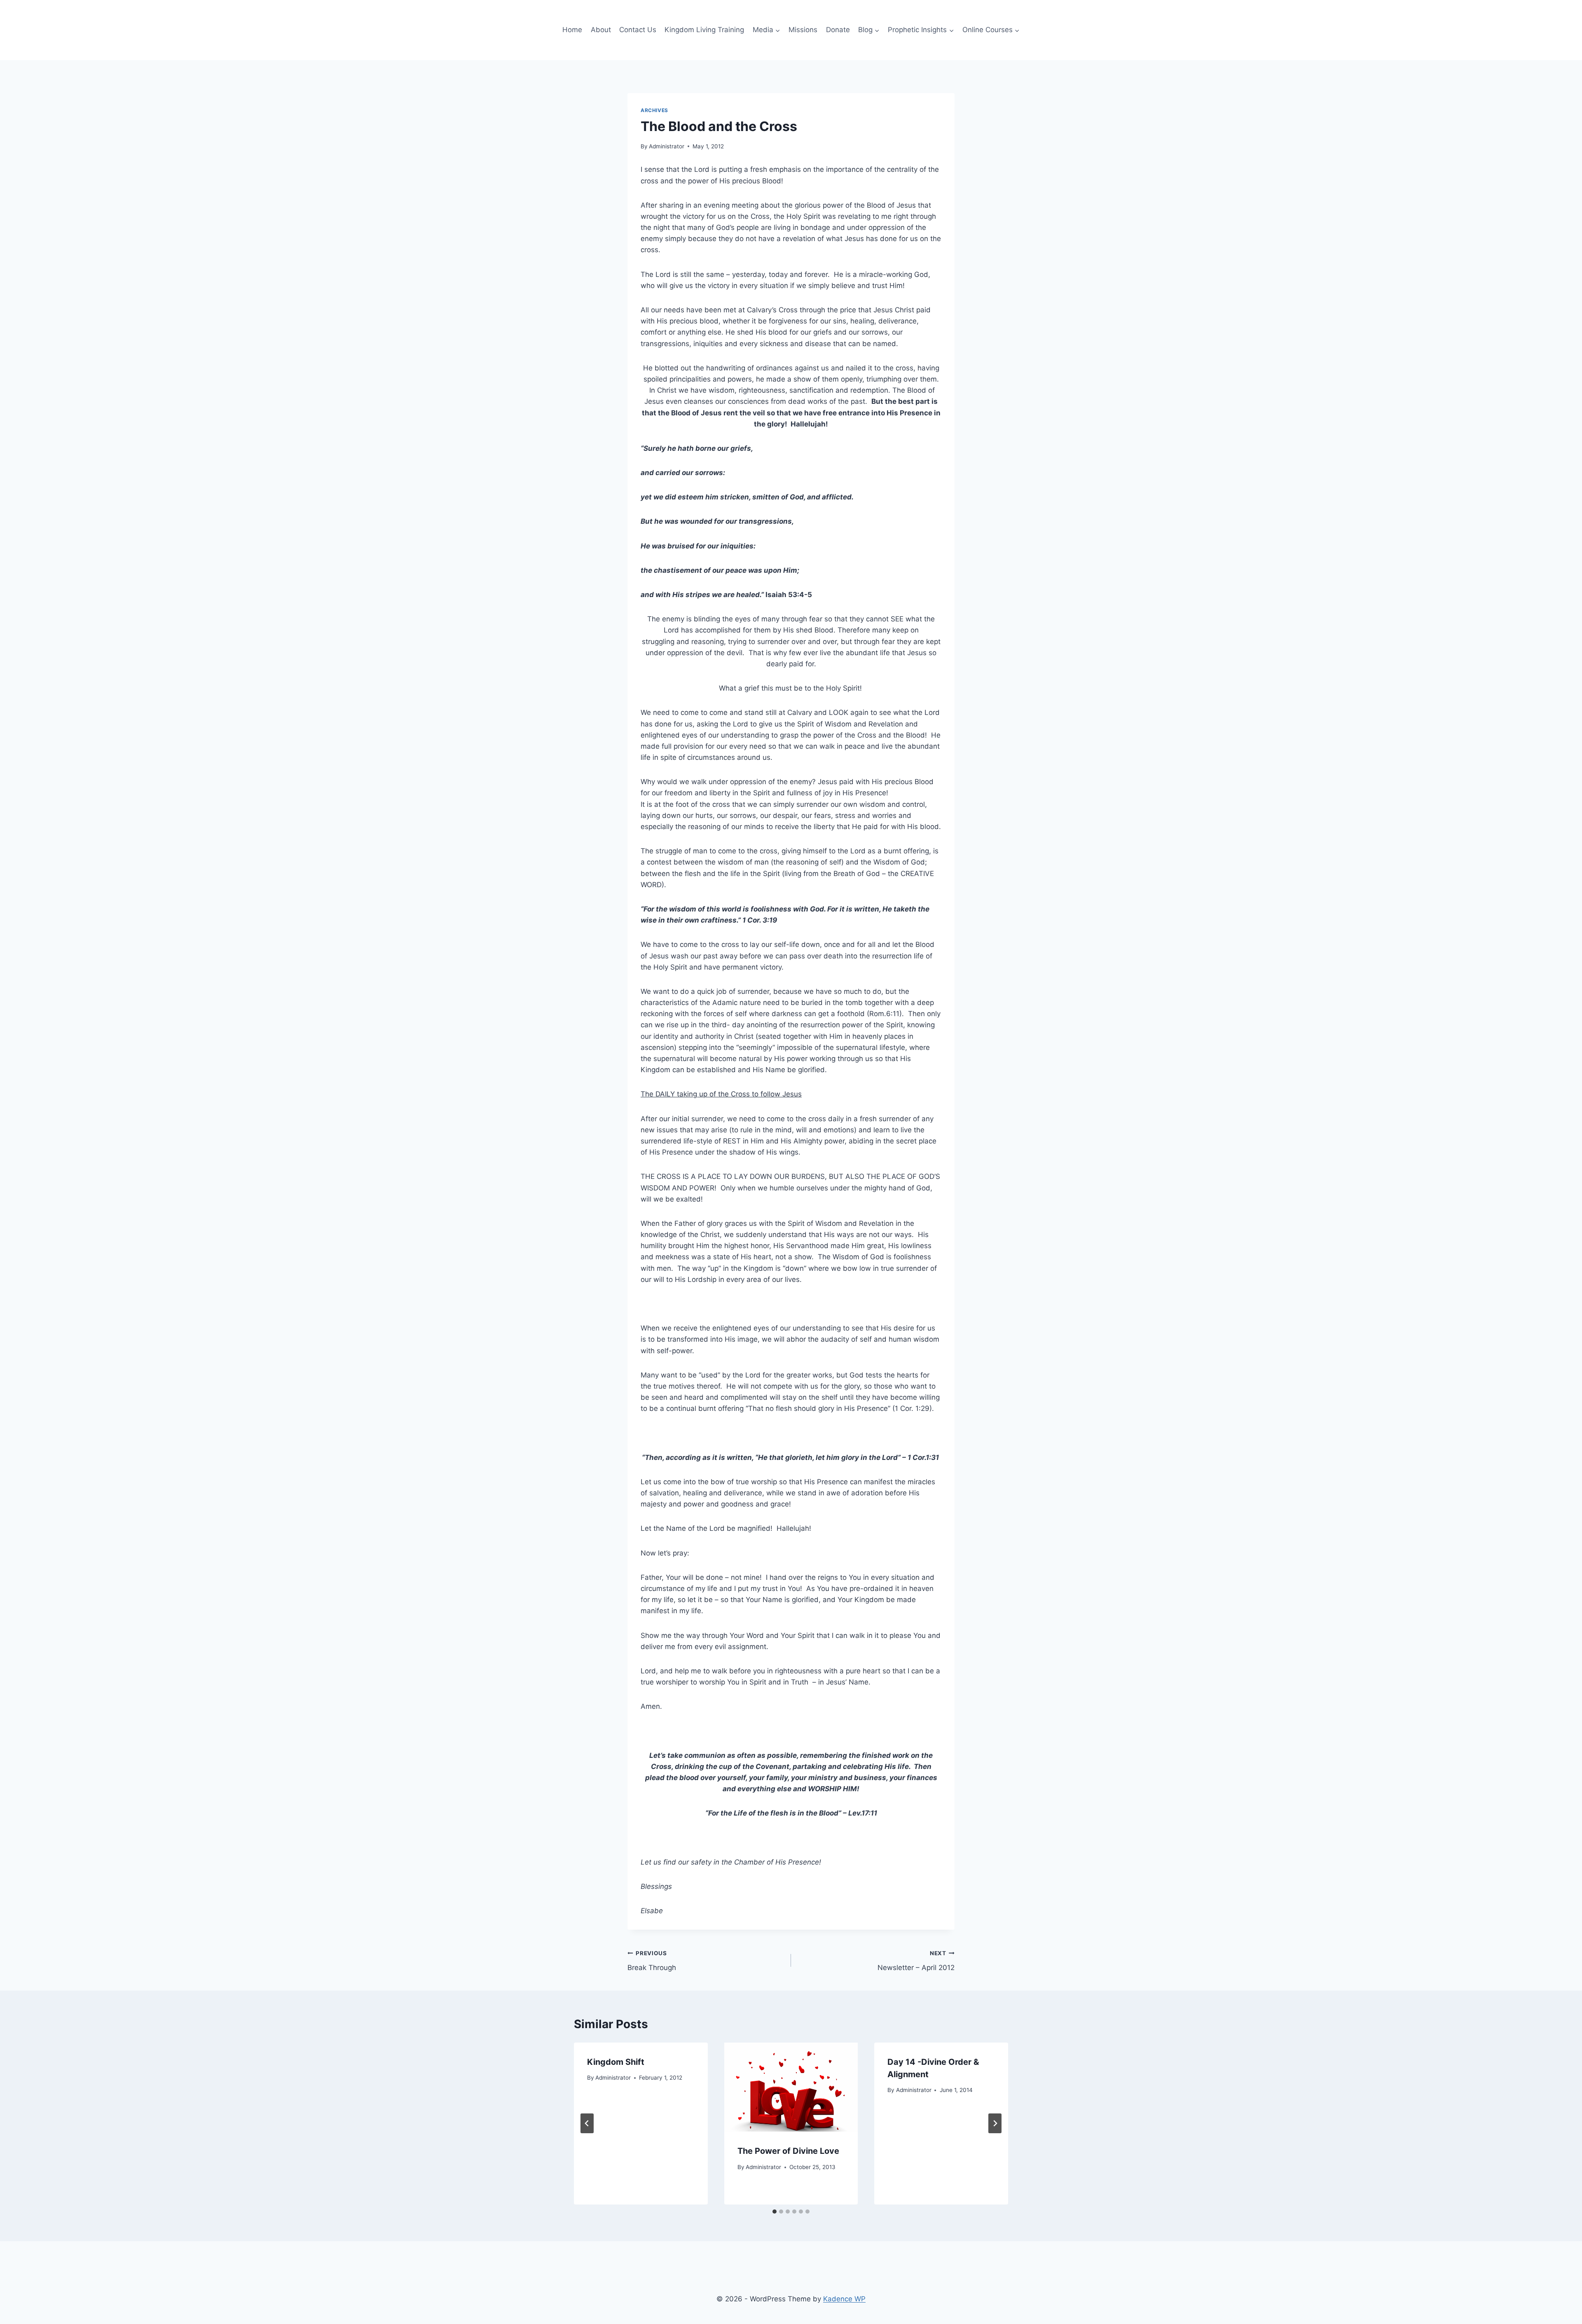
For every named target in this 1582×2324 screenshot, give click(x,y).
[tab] (775, 2212)
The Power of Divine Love (788, 2151)
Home (572, 30)
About (601, 30)
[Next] (995, 2123)
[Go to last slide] (587, 2123)
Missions (803, 30)
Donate (838, 30)
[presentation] (791, 2087)
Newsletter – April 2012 (916, 1961)
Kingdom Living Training (704, 30)
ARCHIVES (654, 110)
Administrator (667, 146)
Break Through (652, 1961)
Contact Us (638, 30)
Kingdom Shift (616, 2062)
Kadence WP (844, 2299)
